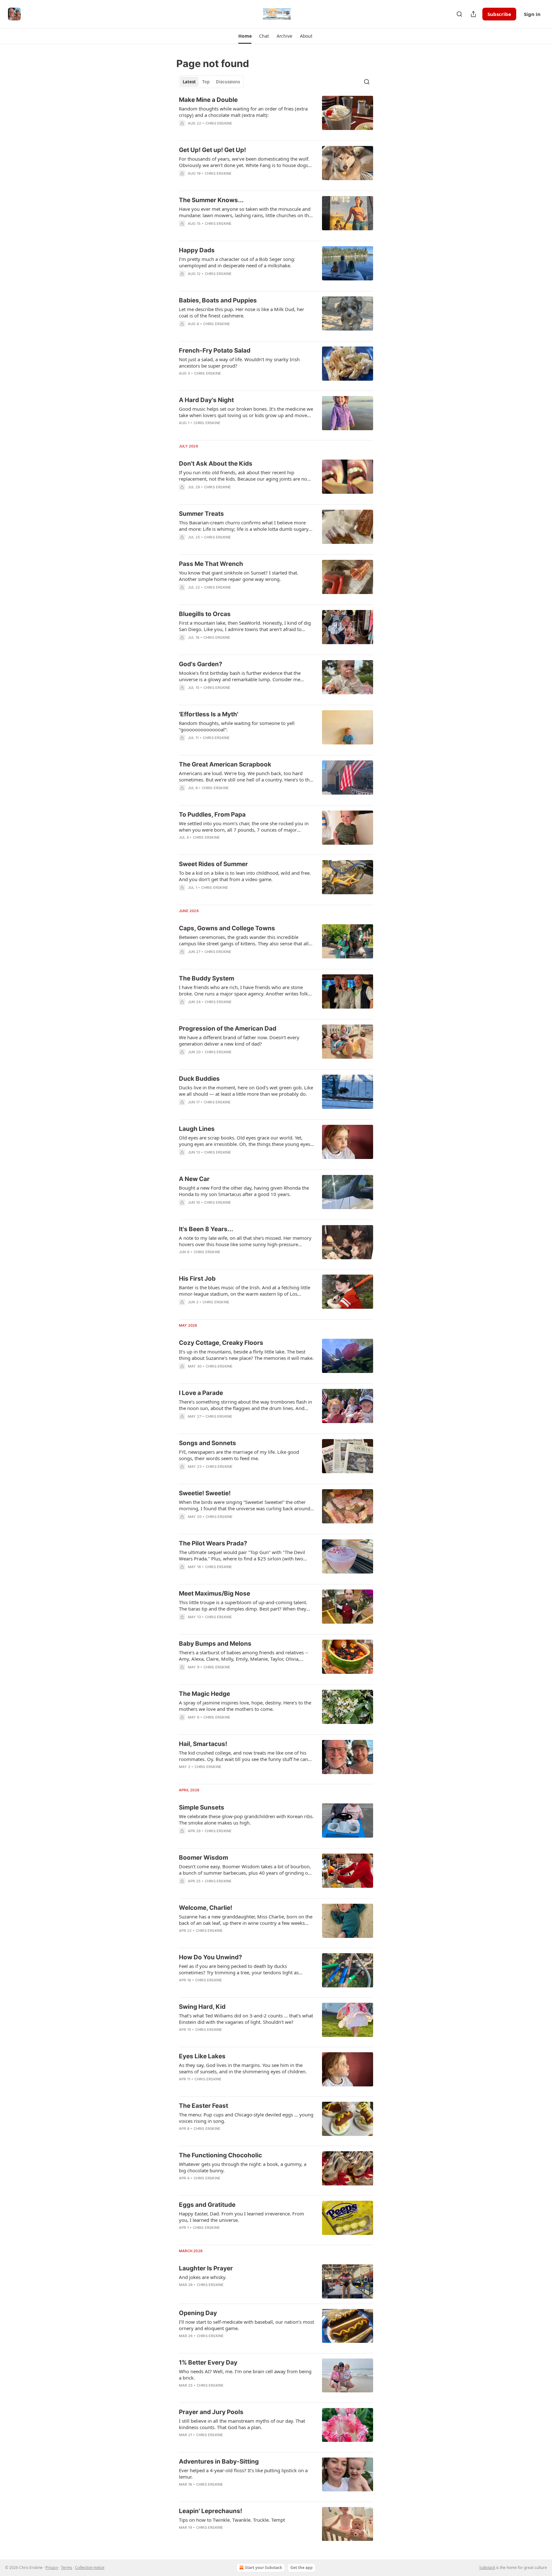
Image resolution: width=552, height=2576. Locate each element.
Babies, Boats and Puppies (218, 300)
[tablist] (211, 82)
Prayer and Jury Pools (211, 2412)
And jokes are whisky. (203, 2277)
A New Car (194, 1179)
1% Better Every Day (208, 2363)
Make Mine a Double (208, 100)
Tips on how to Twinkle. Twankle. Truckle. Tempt (232, 2520)
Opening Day (198, 2313)
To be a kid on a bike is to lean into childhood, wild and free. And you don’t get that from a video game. (245, 876)
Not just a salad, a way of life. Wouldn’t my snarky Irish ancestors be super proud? (239, 362)
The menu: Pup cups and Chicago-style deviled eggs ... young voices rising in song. (246, 2118)
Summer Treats (201, 514)
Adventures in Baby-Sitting (219, 2462)
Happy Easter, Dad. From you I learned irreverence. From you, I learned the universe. (241, 2217)
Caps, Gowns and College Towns (227, 928)
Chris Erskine (219, 123)
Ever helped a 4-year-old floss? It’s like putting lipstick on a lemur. (243, 2473)
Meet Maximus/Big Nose (215, 1593)
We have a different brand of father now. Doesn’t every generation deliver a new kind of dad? (239, 1040)
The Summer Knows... (211, 200)
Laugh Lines (197, 1129)
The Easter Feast (203, 2106)
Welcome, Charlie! (206, 1908)
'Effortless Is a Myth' (209, 714)
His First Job (197, 1279)
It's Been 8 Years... (206, 1229)
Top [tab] (206, 82)
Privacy (52, 2568)
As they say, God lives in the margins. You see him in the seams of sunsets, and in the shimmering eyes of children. (243, 2068)
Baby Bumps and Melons (215, 1644)
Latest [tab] (189, 82)
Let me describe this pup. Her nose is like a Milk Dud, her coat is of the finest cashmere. (241, 312)
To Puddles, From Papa (212, 815)
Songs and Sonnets (207, 1443)
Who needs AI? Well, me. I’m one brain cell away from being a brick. (245, 2374)
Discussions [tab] (228, 82)
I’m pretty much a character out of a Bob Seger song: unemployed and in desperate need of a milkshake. (237, 262)
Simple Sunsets (202, 1807)
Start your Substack (264, 2568)
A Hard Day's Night (206, 400)
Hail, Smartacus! (203, 1744)
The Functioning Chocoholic (220, 2155)
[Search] (459, 14)
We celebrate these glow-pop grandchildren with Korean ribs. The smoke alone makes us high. (246, 1819)
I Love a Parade (201, 1393)
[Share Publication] (473, 14)
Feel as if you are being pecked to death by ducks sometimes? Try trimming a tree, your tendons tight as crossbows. (239, 1969)
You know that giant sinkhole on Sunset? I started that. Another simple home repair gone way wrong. (239, 576)
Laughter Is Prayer (206, 2268)
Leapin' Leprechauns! (211, 2511)
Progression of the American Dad (228, 1029)
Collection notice (90, 2568)
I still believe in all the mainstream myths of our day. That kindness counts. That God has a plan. (242, 2424)
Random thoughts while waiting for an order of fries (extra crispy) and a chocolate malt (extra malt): (243, 112)
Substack (487, 2568)
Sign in (532, 14)
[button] (245, 36)
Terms (67, 2568)
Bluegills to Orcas (205, 614)
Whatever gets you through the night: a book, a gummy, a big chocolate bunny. (243, 2167)
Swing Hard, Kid (202, 2007)
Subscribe (499, 14)
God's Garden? (201, 664)
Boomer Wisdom (203, 1858)
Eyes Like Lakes (202, 2056)
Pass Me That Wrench (211, 564)
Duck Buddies (199, 1079)
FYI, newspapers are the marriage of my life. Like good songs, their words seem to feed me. (239, 1455)
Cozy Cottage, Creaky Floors (221, 1343)
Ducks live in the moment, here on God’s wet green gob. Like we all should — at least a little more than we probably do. (246, 1091)
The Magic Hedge (204, 1694)
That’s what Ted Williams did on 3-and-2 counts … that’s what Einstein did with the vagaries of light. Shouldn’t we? (246, 2019)
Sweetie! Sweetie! (205, 1493)
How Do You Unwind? (211, 1957)
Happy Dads (197, 250)
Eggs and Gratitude (207, 2205)
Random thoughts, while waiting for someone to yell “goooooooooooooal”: (237, 726)
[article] (276, 116)
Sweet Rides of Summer (213, 864)
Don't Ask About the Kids (216, 464)
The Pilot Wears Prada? (213, 1543)
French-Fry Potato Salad (215, 351)
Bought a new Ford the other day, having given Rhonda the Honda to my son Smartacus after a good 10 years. (244, 1191)
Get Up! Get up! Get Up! (212, 150)
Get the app (302, 2568)
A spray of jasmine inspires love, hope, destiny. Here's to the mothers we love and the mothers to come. (245, 1706)
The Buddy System (207, 978)
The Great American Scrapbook (225, 764)
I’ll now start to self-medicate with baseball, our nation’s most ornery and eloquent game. (246, 2325)
